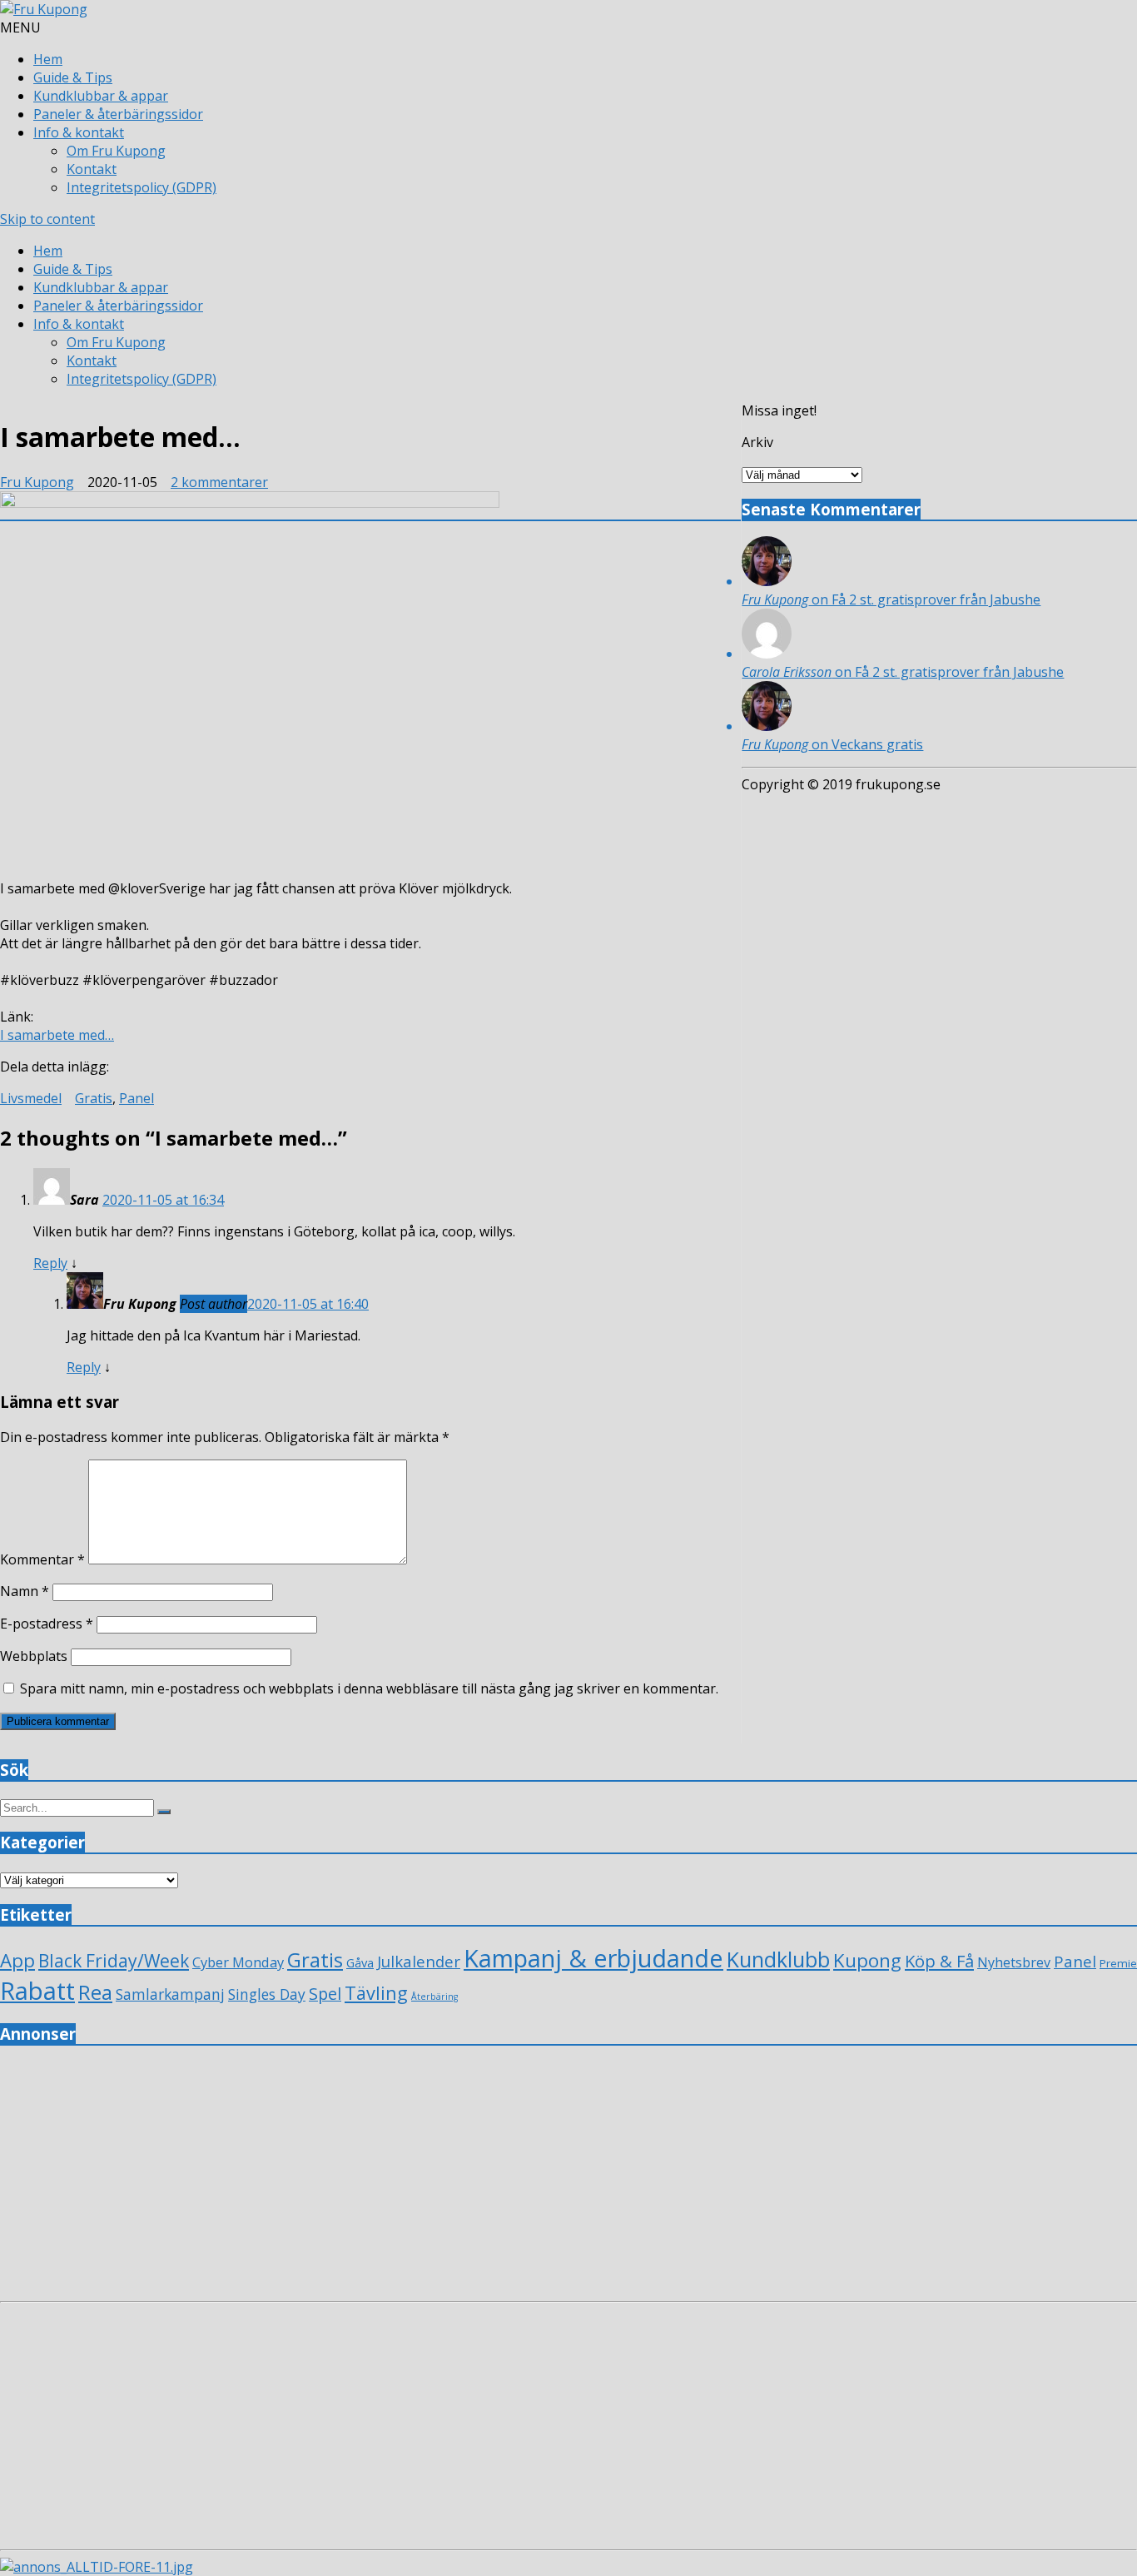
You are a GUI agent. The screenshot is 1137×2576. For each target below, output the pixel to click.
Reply (50, 1263)
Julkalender (419, 1961)
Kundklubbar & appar (101, 96)
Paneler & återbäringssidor (118, 114)
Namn (25, 1591)
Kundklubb (778, 1959)
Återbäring (434, 1997)
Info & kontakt (79, 132)
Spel (325, 1994)
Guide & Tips (73, 77)
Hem (48, 59)
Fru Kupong (37, 482)
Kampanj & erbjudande (593, 1958)
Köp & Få (939, 1961)
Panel (137, 1098)
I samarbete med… (57, 1035)
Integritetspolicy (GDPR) (142, 187)
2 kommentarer (219, 482)
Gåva (360, 1962)
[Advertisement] (499, 2178)
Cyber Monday (238, 1962)
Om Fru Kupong (116, 151)
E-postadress (47, 1624)
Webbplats (34, 1656)
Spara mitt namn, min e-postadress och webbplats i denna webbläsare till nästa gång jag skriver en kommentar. (369, 1688)
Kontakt (92, 169)
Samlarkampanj (170, 1994)
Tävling (376, 1993)
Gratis (94, 1098)
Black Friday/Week (114, 1960)
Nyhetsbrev (1014, 1962)
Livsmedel (31, 1098)
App (17, 1960)
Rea (95, 1992)
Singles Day (267, 1994)
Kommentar (42, 1559)
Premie (1118, 1963)
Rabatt (37, 1991)
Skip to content (47, 219)
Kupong (867, 1960)
